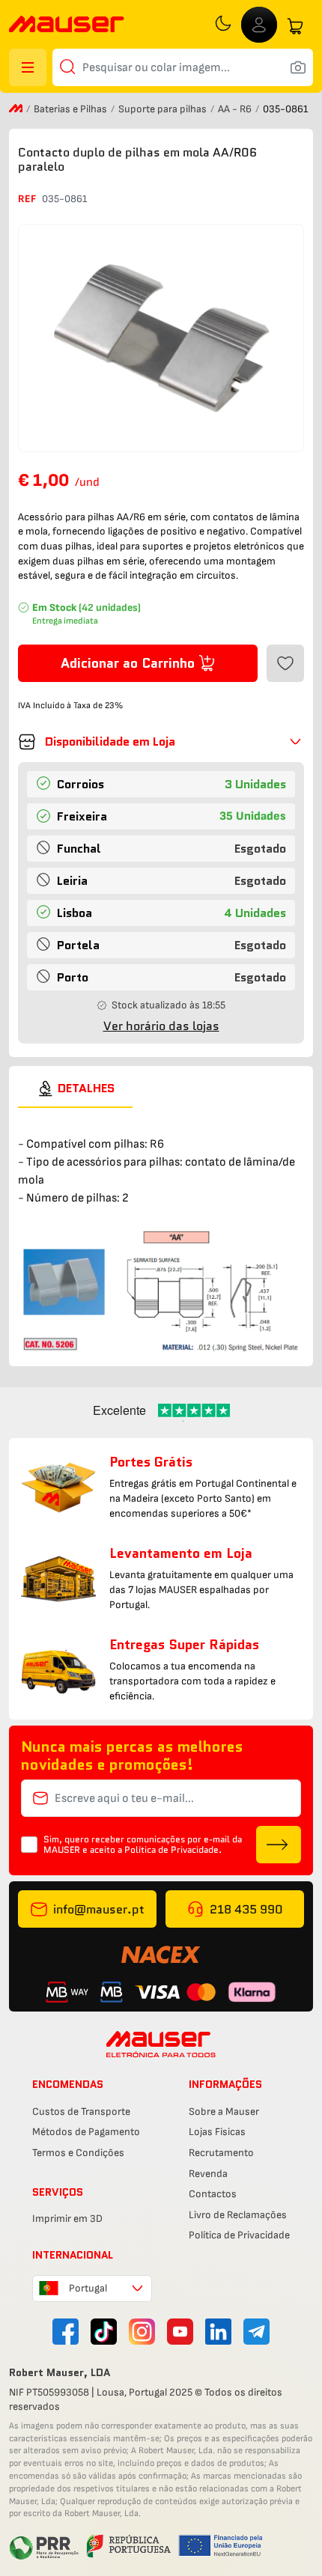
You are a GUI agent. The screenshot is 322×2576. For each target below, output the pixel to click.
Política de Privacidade (239, 2235)
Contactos (213, 2194)
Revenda (208, 2174)
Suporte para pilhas (164, 109)
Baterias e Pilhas (72, 109)
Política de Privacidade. (173, 1849)
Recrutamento (221, 2153)
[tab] (75, 1088)
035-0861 (64, 199)
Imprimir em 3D (67, 2219)
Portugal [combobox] (88, 2288)
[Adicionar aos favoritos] (285, 663)
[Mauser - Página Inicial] (67, 26)
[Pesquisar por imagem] (298, 67)
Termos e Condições (78, 2153)
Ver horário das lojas (161, 1026)
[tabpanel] (161, 1230)
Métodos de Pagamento (86, 2132)
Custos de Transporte (81, 2111)
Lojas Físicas (217, 2132)
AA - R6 (236, 109)
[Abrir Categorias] (28, 67)
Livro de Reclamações (238, 2215)
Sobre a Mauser (224, 2111)
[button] (161, 742)
